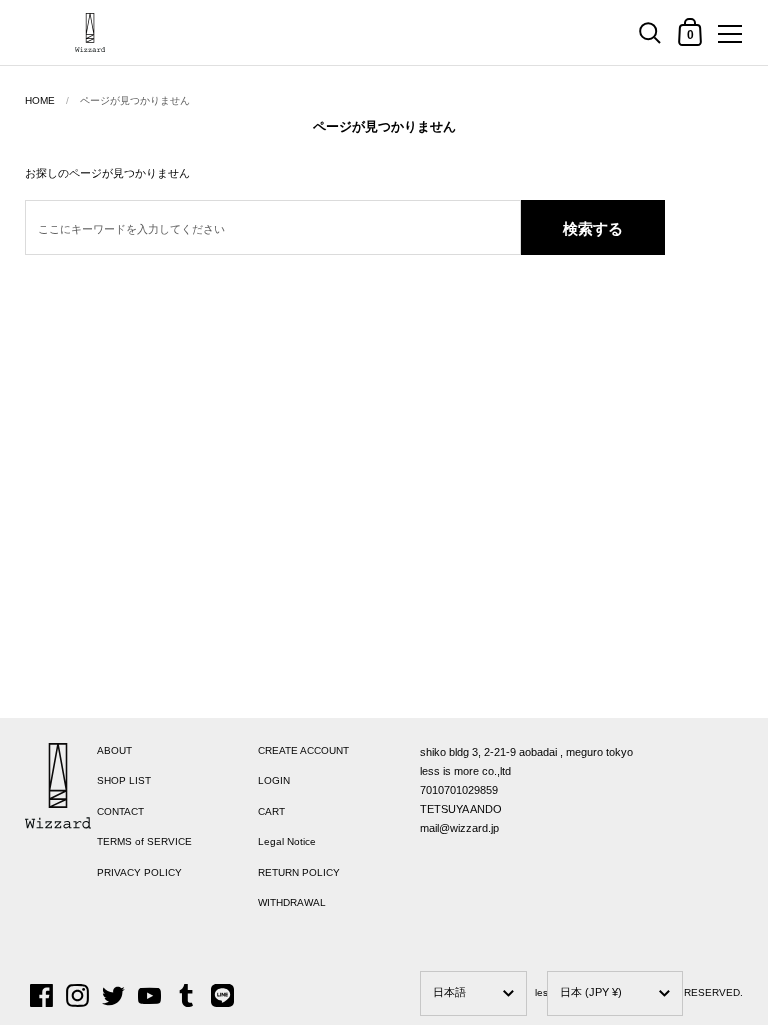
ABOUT (114, 750)
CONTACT (120, 811)
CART (271, 811)
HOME (40, 100)
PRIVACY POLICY (139, 872)
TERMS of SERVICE (144, 841)
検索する (593, 228)
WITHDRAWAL (292, 902)
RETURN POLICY (299, 872)
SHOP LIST (124, 780)
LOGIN (274, 780)
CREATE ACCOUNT (303, 750)
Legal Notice (287, 841)
